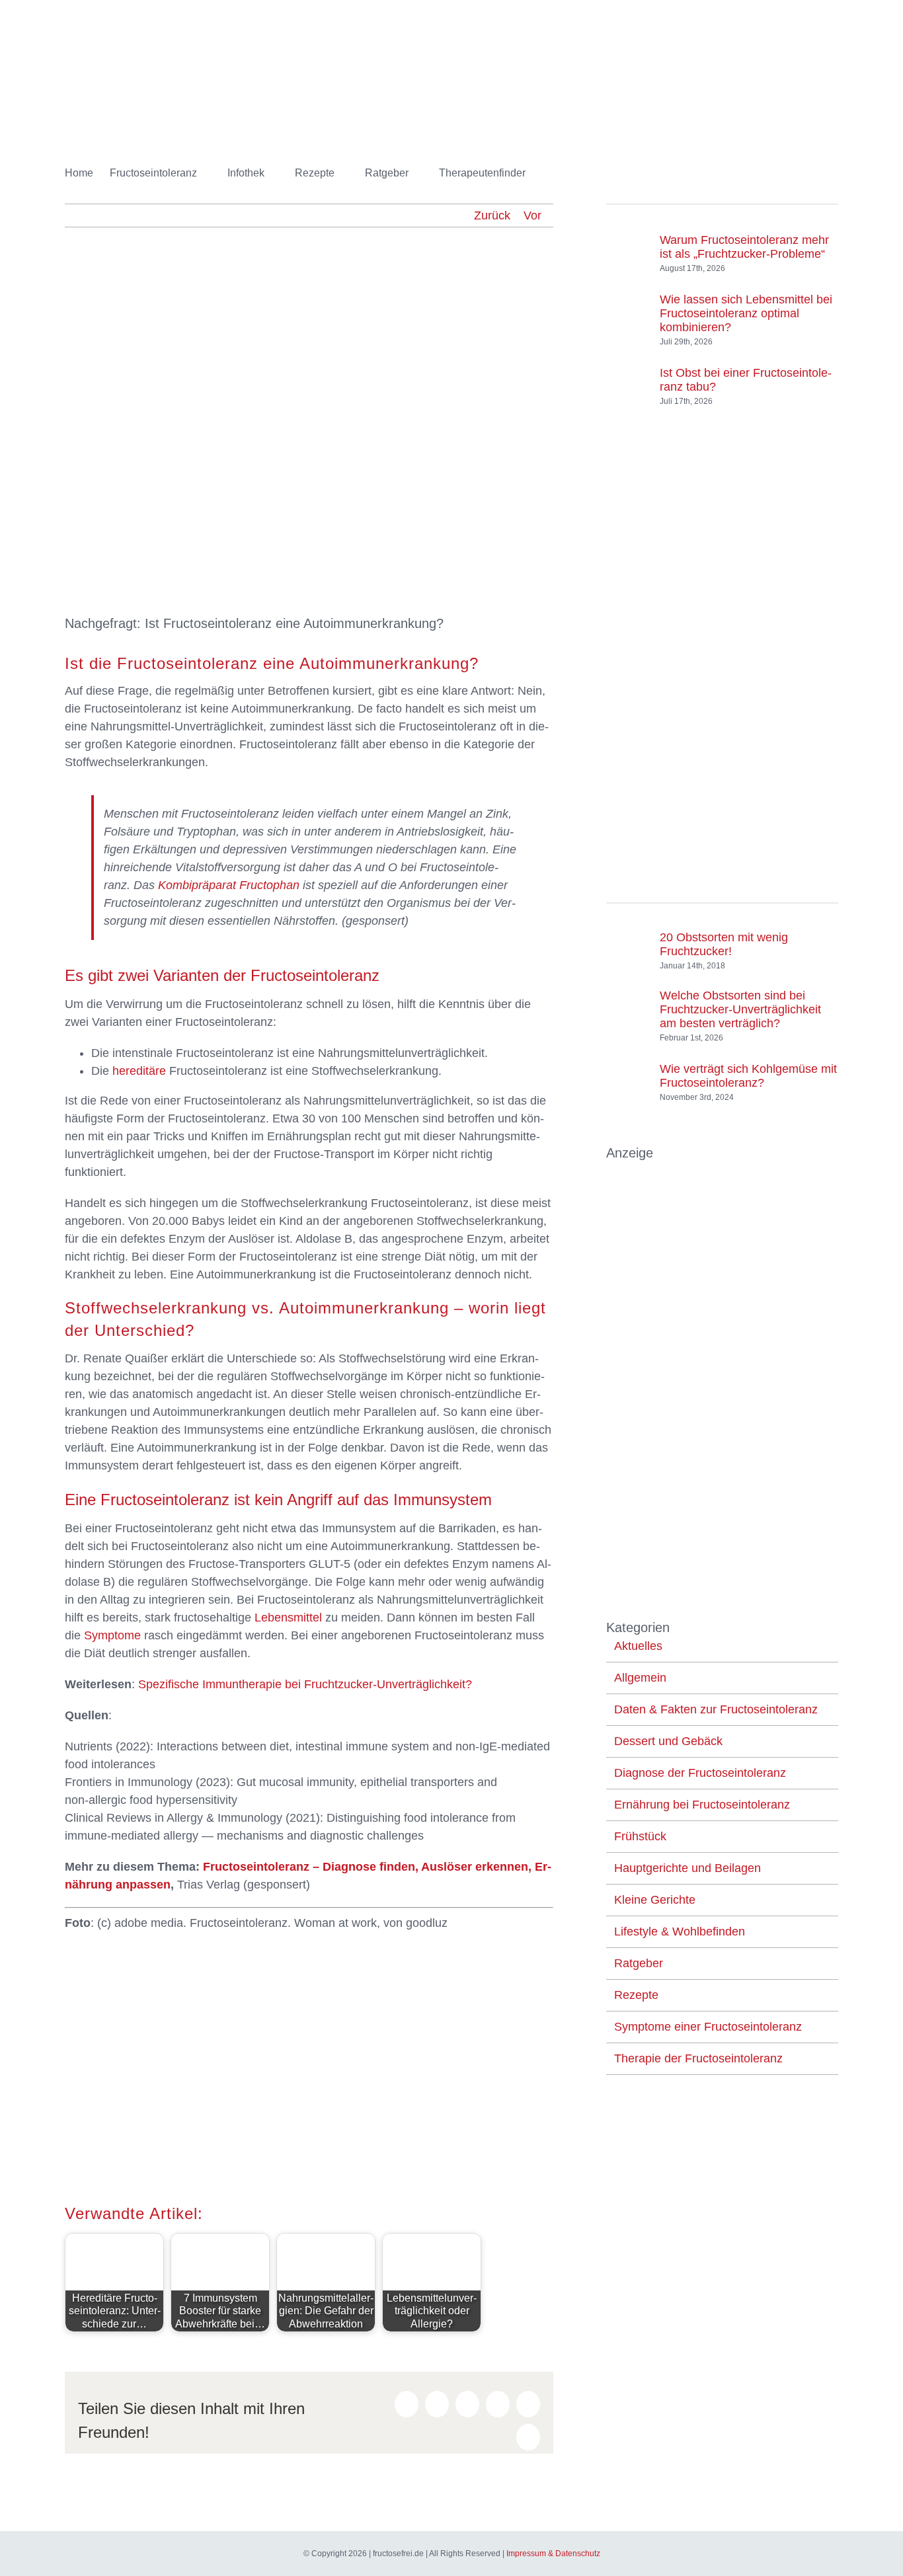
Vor (532, 215)
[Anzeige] (722, 1171)
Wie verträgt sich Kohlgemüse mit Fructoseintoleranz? (748, 1076)
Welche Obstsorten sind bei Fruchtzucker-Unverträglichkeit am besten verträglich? (740, 1009)
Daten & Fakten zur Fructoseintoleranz (716, 1709)
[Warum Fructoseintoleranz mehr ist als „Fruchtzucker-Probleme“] (628, 241)
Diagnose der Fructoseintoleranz (700, 1773)
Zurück (492, 215)
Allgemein (640, 1678)
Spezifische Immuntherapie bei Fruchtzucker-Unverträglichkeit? (305, 1684)
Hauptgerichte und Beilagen (687, 1868)
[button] (546, 173)
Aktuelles (638, 1646)
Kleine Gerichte (655, 1900)
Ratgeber (639, 1963)
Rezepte (636, 1995)
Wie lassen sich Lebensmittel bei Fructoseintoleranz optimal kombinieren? (746, 313)
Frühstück (640, 1836)
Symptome (112, 1635)
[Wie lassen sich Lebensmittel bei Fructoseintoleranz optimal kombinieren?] (628, 307)
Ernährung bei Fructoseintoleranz (702, 1805)
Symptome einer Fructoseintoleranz (708, 2027)
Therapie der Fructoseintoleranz (698, 2058)
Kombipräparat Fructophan (229, 885)
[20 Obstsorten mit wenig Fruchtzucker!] (628, 945)
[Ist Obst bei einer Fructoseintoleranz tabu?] (628, 373)
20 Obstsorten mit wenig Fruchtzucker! (724, 944)
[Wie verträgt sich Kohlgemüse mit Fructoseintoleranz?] (628, 1070)
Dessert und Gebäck (668, 1741)
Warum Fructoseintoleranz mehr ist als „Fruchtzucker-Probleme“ (744, 247)
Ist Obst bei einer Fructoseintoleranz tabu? (746, 380)
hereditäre (139, 1071)
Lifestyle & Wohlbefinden (680, 1932)
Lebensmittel (288, 1618)
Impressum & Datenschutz (553, 2554)
